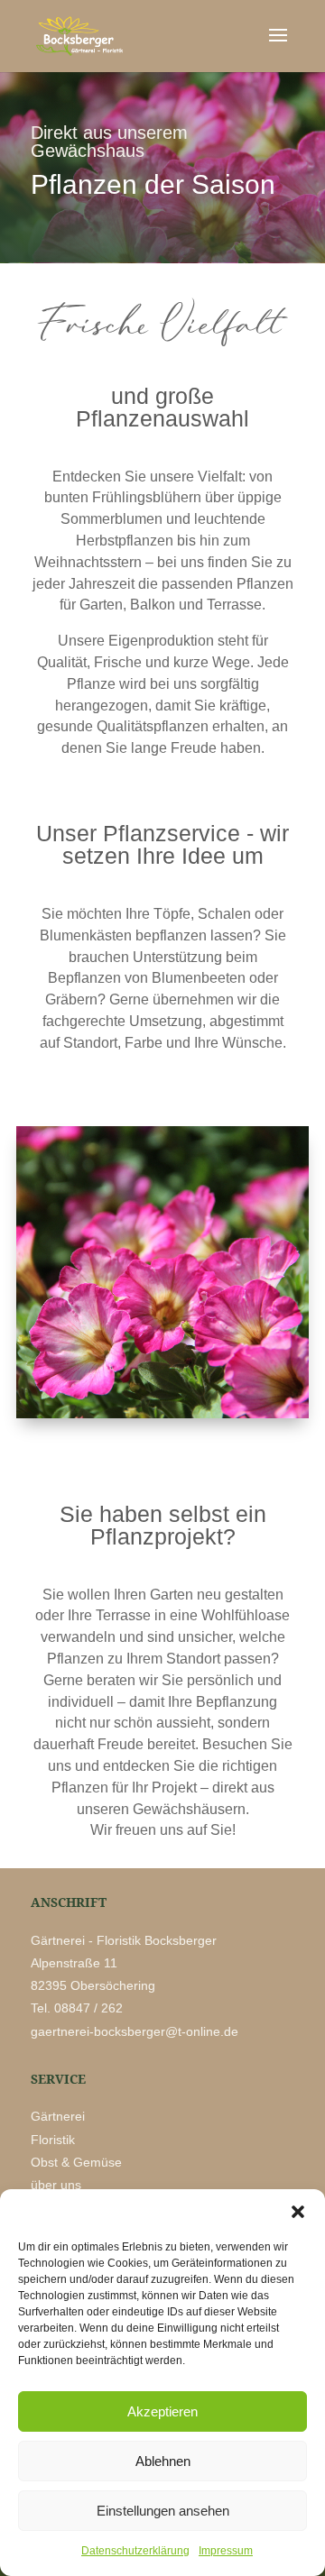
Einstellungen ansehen (163, 2511)
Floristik (55, 2140)
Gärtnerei (58, 2116)
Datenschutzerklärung (135, 2551)
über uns (56, 2185)
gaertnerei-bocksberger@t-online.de (135, 2031)
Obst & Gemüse (76, 2162)
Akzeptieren (162, 2411)
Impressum (226, 2551)
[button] (298, 2212)
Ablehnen (163, 2461)
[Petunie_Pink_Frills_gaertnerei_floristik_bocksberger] (162, 1414)
